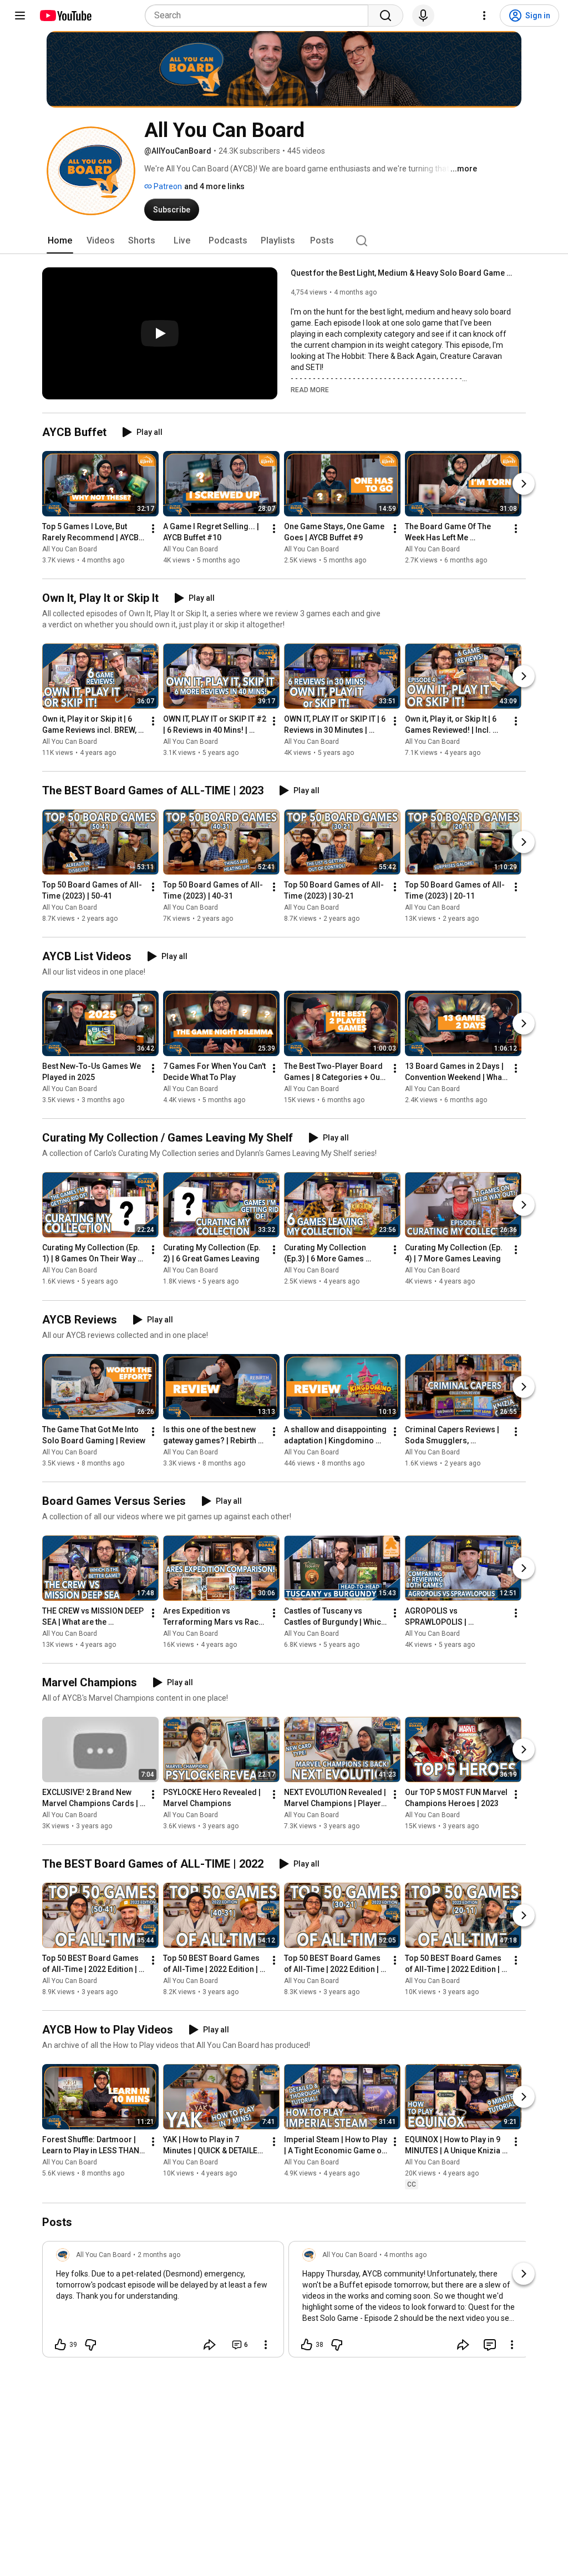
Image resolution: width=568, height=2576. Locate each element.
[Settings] (484, 16)
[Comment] (490, 2345)
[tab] (60, 241)
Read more (310, 390)
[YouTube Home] (65, 16)
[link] (163, 2303)
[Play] (160, 333)
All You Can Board (70, 549)
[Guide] (20, 16)
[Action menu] (266, 2345)
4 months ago (405, 2255)
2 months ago (159, 2255)
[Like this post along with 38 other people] (307, 2345)
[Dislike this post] (90, 2345)
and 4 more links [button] (214, 186)
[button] (310, 389)
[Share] (210, 2345)
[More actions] (153, 529)
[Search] (386, 16)
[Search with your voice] (423, 16)
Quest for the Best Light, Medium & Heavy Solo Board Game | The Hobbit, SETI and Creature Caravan (402, 273)
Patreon (167, 186)
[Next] (524, 484)
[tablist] (284, 241)
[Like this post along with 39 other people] (60, 2345)
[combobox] (260, 16)
